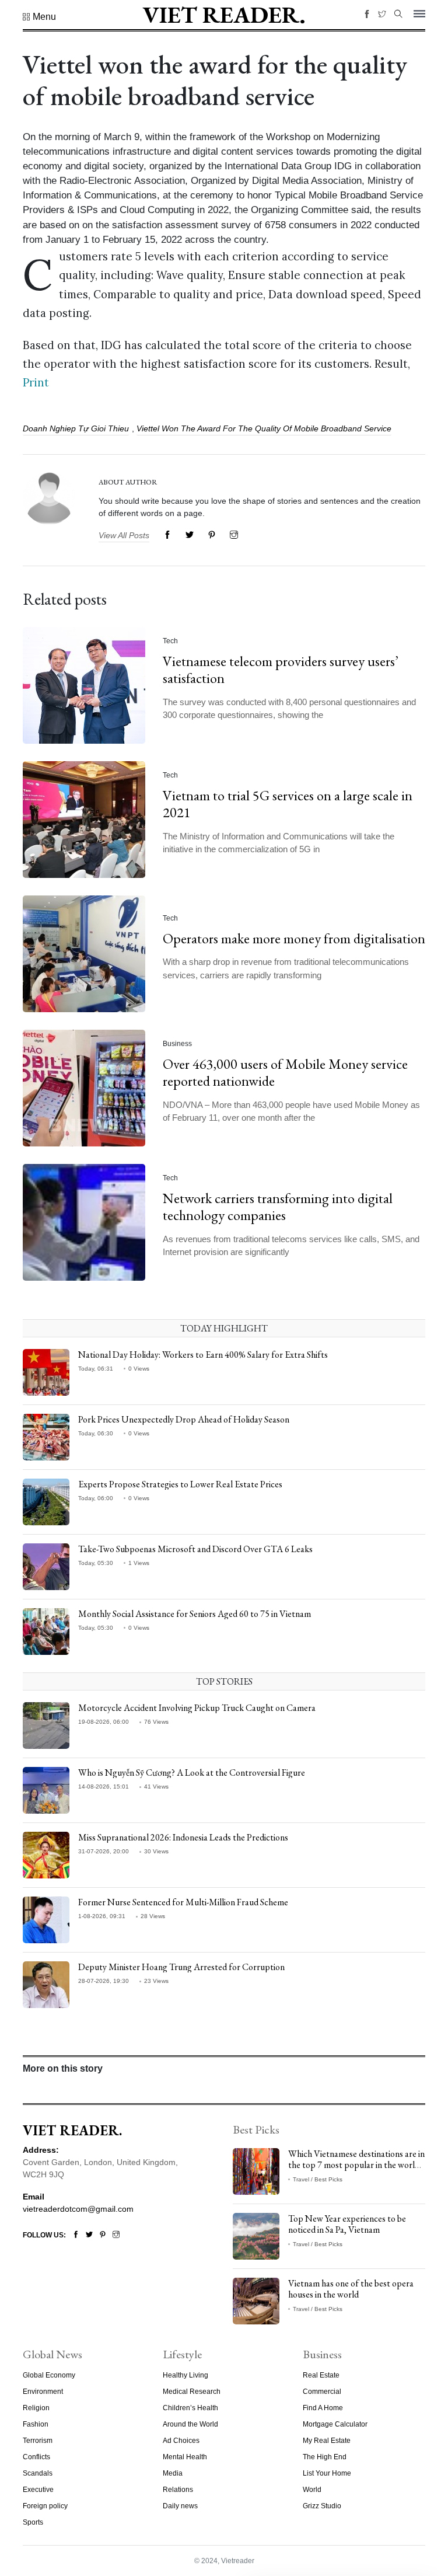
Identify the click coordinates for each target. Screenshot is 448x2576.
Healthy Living (185, 2375)
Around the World (190, 2424)
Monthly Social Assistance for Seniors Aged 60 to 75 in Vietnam (195, 1614)
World (312, 2490)
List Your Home (327, 2473)
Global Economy (49, 2375)
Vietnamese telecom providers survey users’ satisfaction (281, 670)
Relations (178, 2490)
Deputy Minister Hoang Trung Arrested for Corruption (181, 1967)
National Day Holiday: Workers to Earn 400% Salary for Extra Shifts (203, 1355)
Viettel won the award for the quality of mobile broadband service (264, 428)
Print (36, 382)
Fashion (36, 2424)
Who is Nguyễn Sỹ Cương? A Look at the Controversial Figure (192, 1772)
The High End (325, 2457)
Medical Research (192, 2392)
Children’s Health (190, 2408)
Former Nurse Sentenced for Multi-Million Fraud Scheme (183, 1902)
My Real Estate (327, 2441)
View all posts (124, 535)
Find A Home (323, 2408)
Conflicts (36, 2457)
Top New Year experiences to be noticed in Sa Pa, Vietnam (347, 2224)
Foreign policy (45, 2506)
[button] (39, 17)
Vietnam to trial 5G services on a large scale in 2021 (288, 804)
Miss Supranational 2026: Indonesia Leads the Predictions (183, 1837)
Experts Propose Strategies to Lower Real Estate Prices (180, 1484)
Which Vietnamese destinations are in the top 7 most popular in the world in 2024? (356, 2165)
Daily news (180, 2506)
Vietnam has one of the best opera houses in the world (351, 2289)
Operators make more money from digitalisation (294, 938)
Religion (36, 2408)
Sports (33, 2522)
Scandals (38, 2473)
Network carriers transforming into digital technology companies (278, 1207)
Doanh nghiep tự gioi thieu (76, 428)
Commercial (322, 2392)
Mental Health (185, 2457)
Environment (43, 2392)
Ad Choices (181, 2441)
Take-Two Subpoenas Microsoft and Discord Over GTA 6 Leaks (195, 1549)
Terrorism (38, 2441)
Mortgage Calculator (335, 2424)
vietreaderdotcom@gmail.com (78, 2209)
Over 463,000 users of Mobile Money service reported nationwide (285, 1072)
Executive (38, 2490)
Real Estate (321, 2375)
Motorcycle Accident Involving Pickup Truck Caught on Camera (197, 1708)
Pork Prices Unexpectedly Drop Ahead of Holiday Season (184, 1419)
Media (173, 2473)
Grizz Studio (322, 2506)
